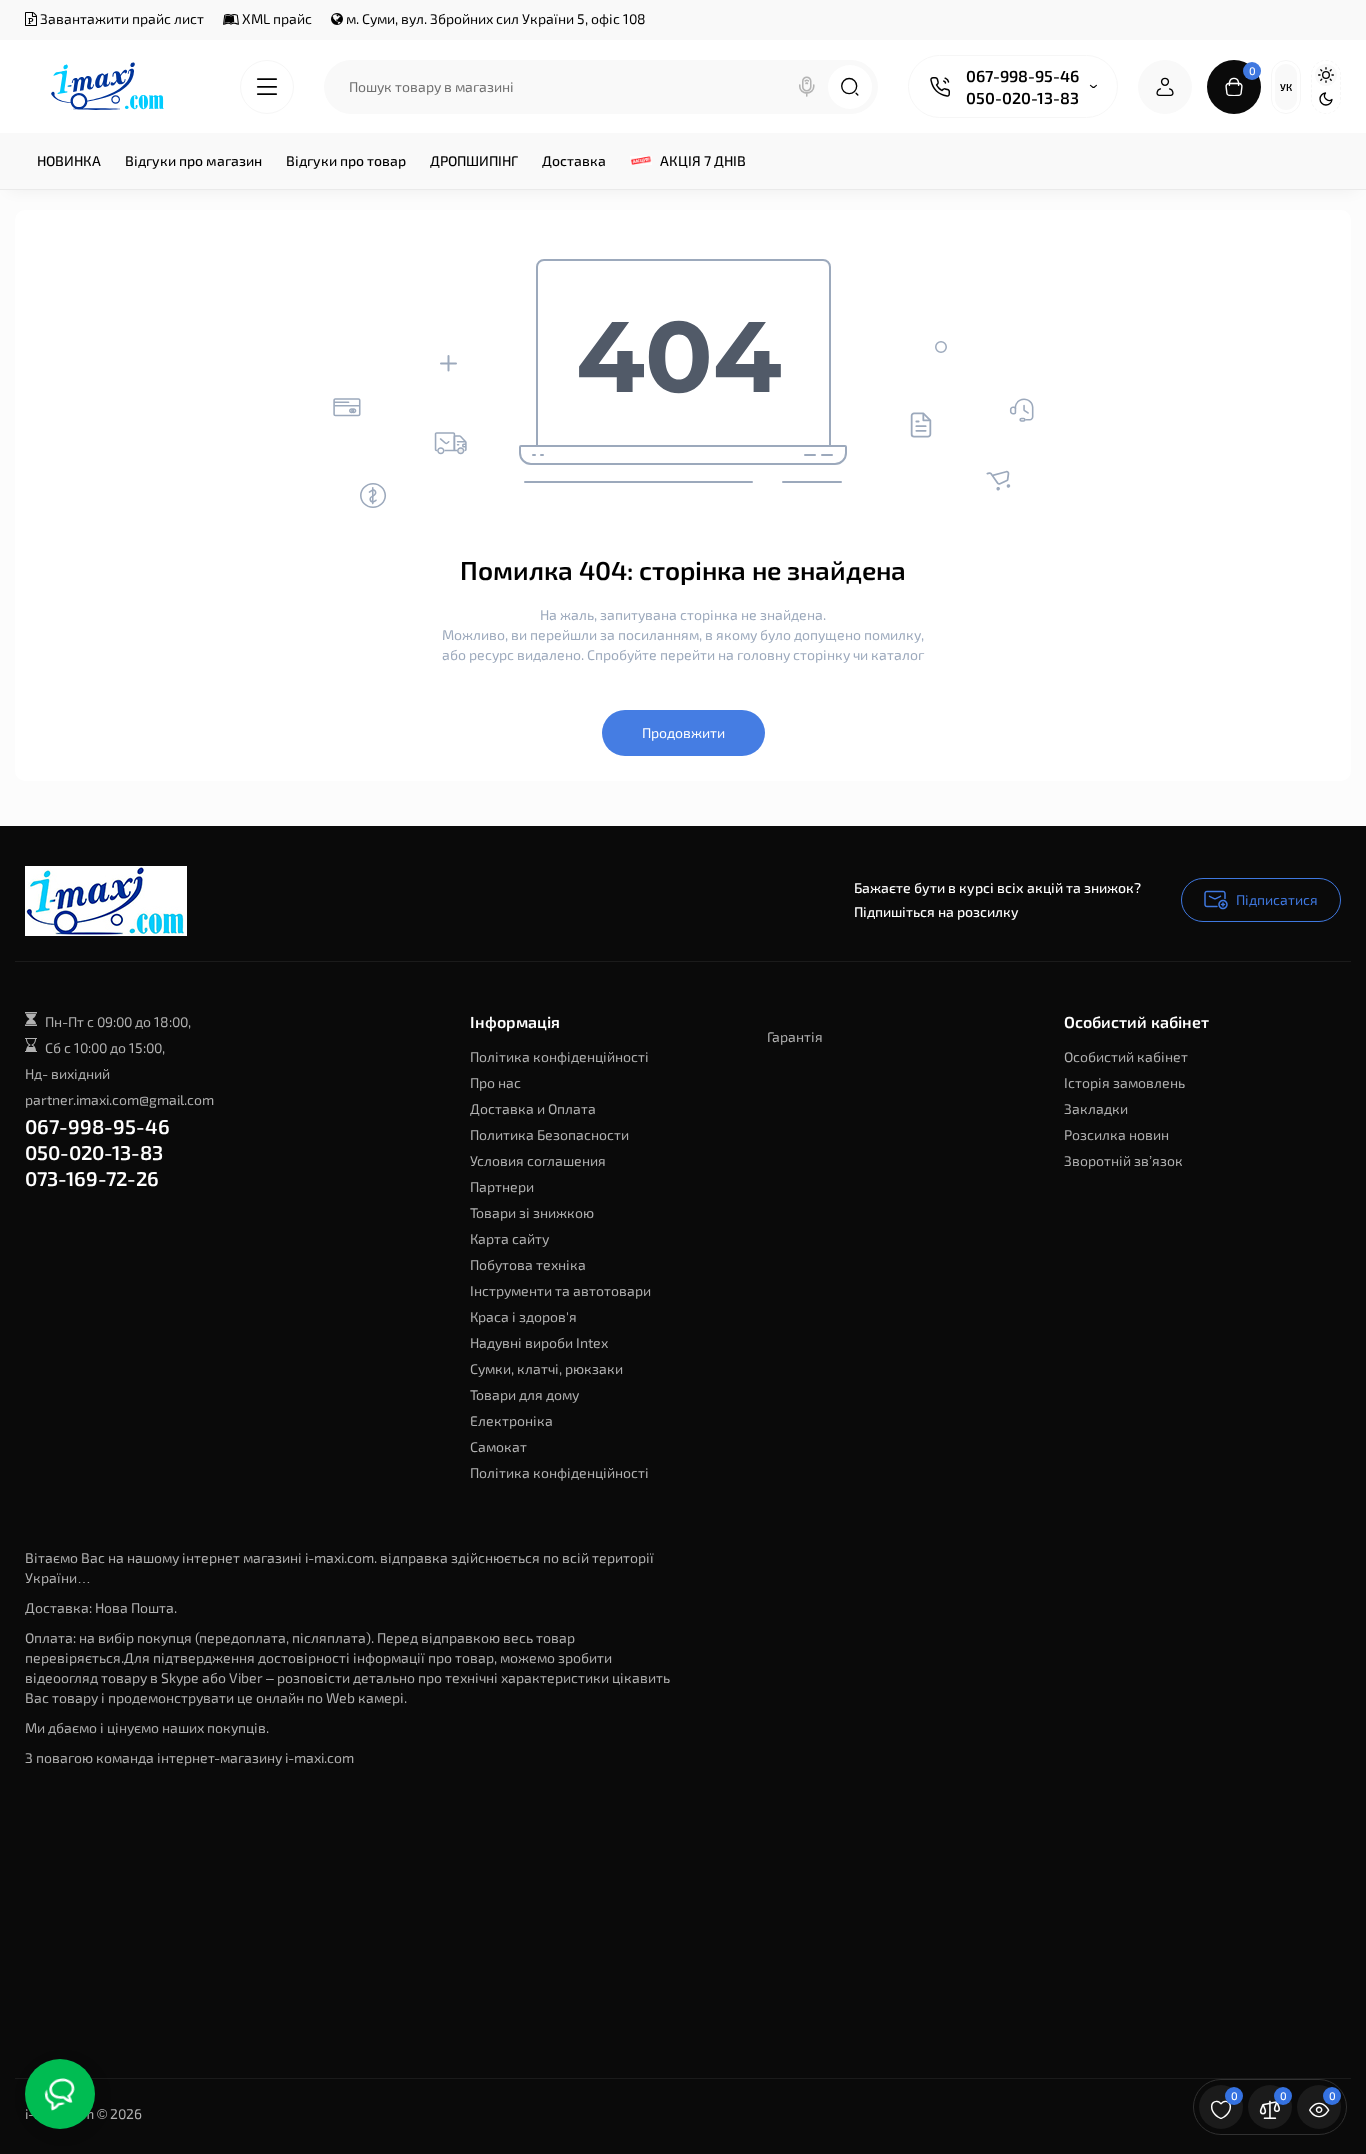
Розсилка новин (1116, 1134)
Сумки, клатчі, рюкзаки (546, 1368)
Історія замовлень (1124, 1082)
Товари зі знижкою (532, 1212)
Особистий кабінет (1126, 1056)
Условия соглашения (538, 1160)
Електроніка (511, 1420)
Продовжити (683, 732)
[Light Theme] (1326, 75)
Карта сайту (509, 1238)
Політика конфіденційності (559, 1056)
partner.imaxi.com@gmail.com (119, 1099)
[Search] (807, 87)
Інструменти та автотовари (560, 1290)
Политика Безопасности (549, 1134)
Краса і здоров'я (523, 1316)
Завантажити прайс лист (120, 18)
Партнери (502, 1186)
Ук (1286, 87)
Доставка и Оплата (533, 1108)
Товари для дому (524, 1394)
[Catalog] (267, 87)
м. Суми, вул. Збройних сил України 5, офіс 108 (494, 18)
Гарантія (795, 1036)
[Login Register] (1165, 87)
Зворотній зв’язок (1123, 1160)
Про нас (495, 1082)
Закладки (1096, 1108)
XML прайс (275, 18)
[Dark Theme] (1326, 99)
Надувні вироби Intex (539, 1342)
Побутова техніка (528, 1264)
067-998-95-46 (1022, 75)
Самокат (498, 1446)
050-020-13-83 (1022, 97)
